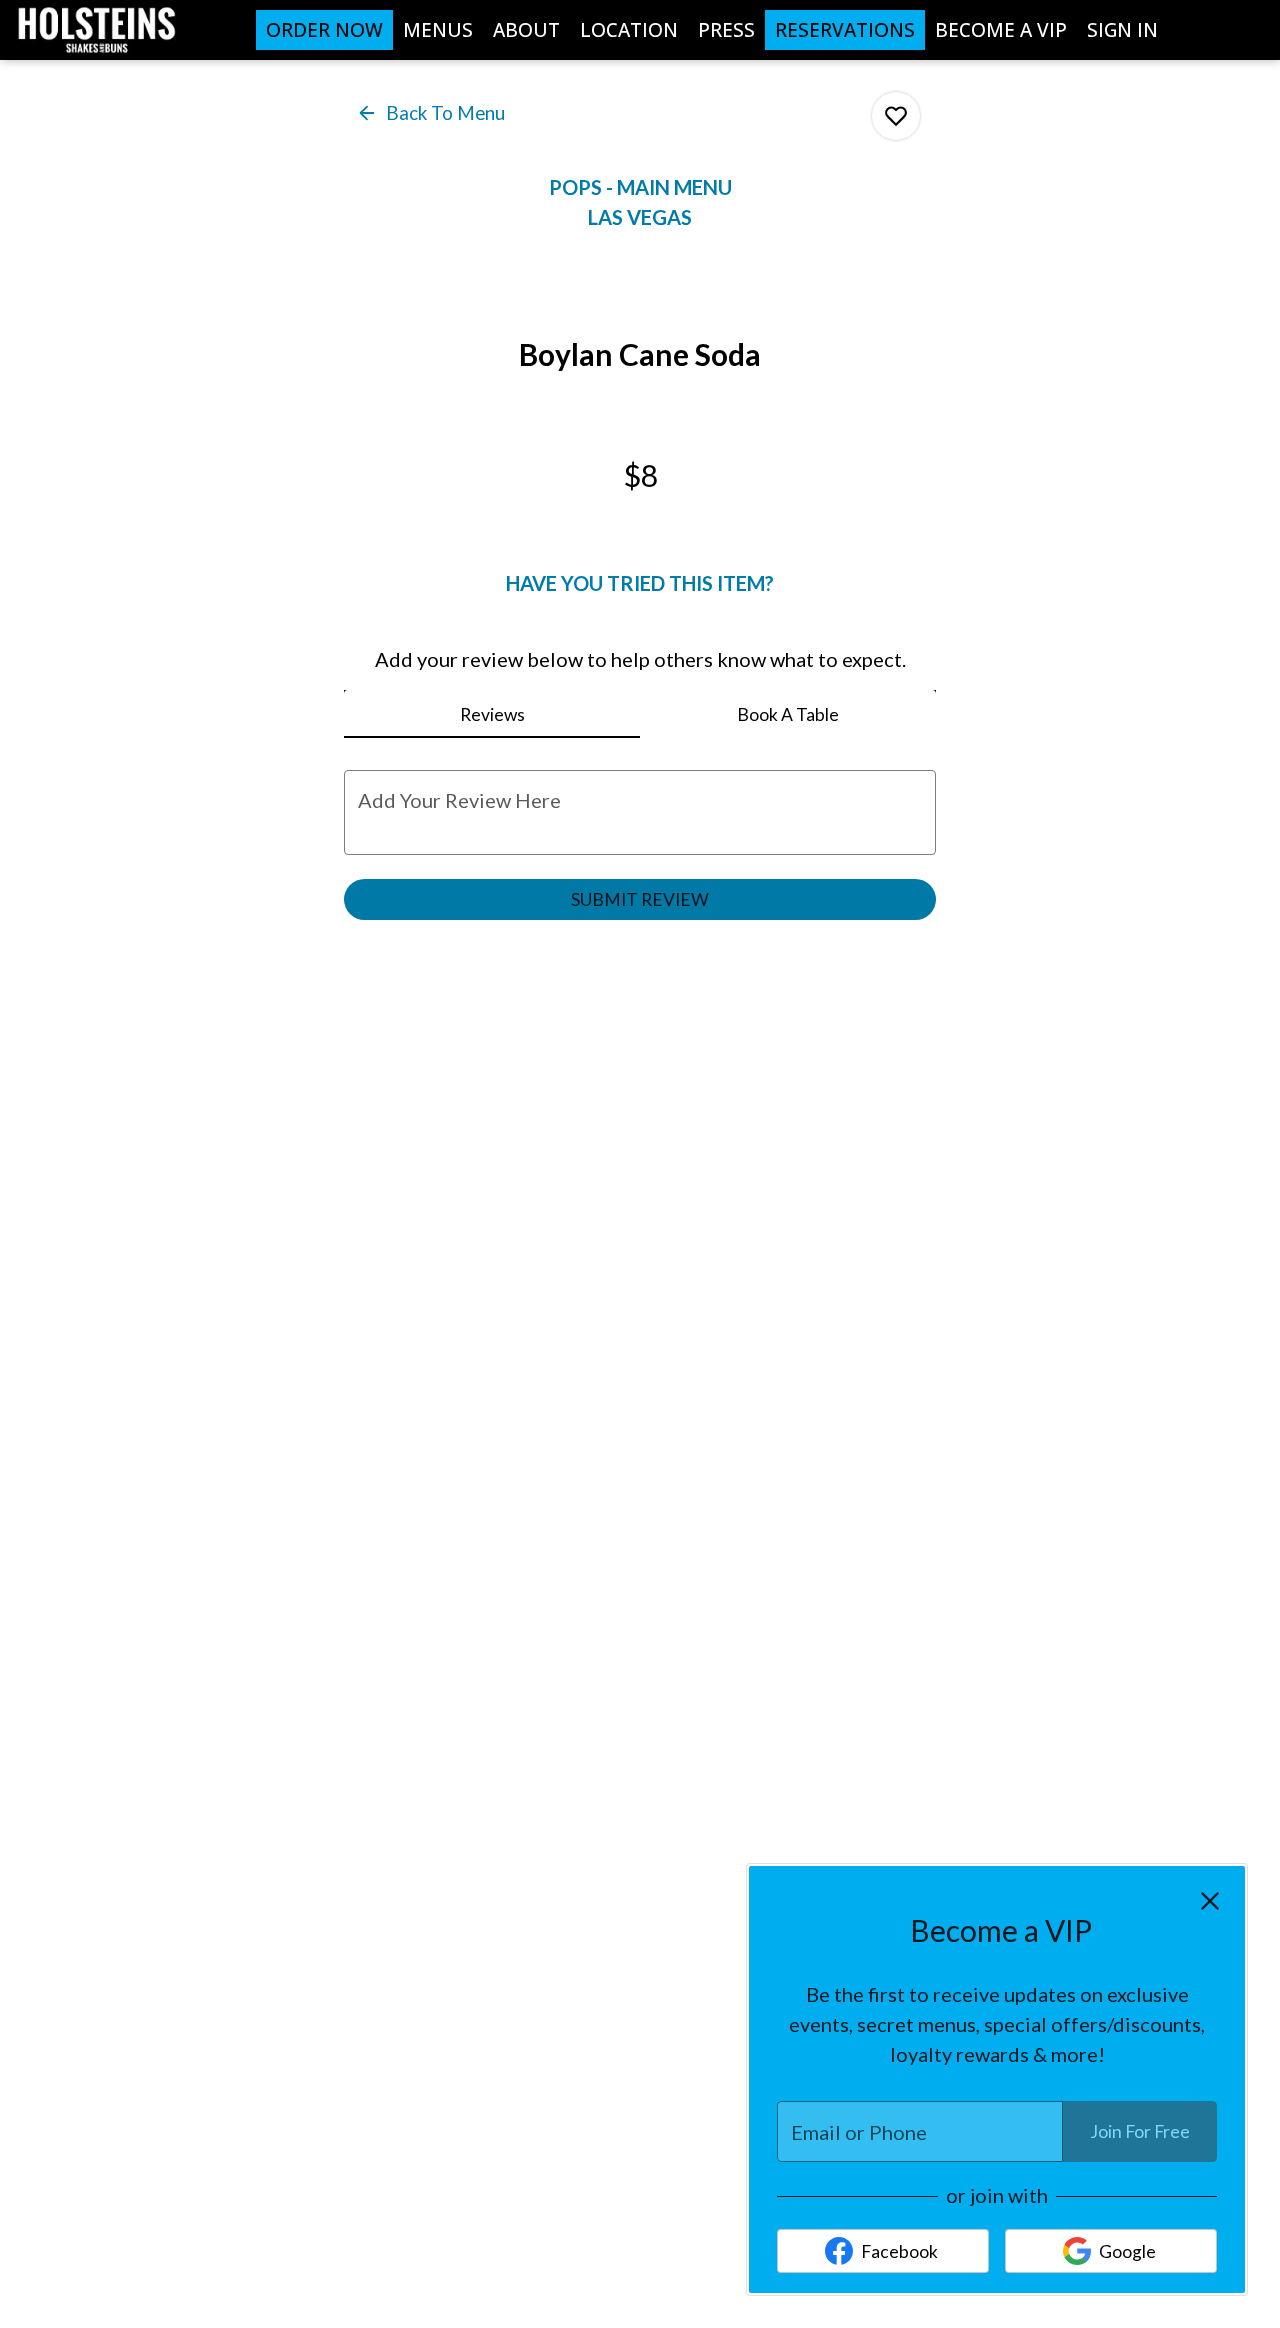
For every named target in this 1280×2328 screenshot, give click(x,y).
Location (629, 30)
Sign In (1122, 30)
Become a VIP (1001, 30)
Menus (438, 30)
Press (726, 30)
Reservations (845, 30)
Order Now (324, 30)
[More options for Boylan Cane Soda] (896, 116)
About (526, 30)
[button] (432, 112)
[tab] (492, 714)
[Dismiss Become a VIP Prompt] (1210, 1901)
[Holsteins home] (106, 30)
